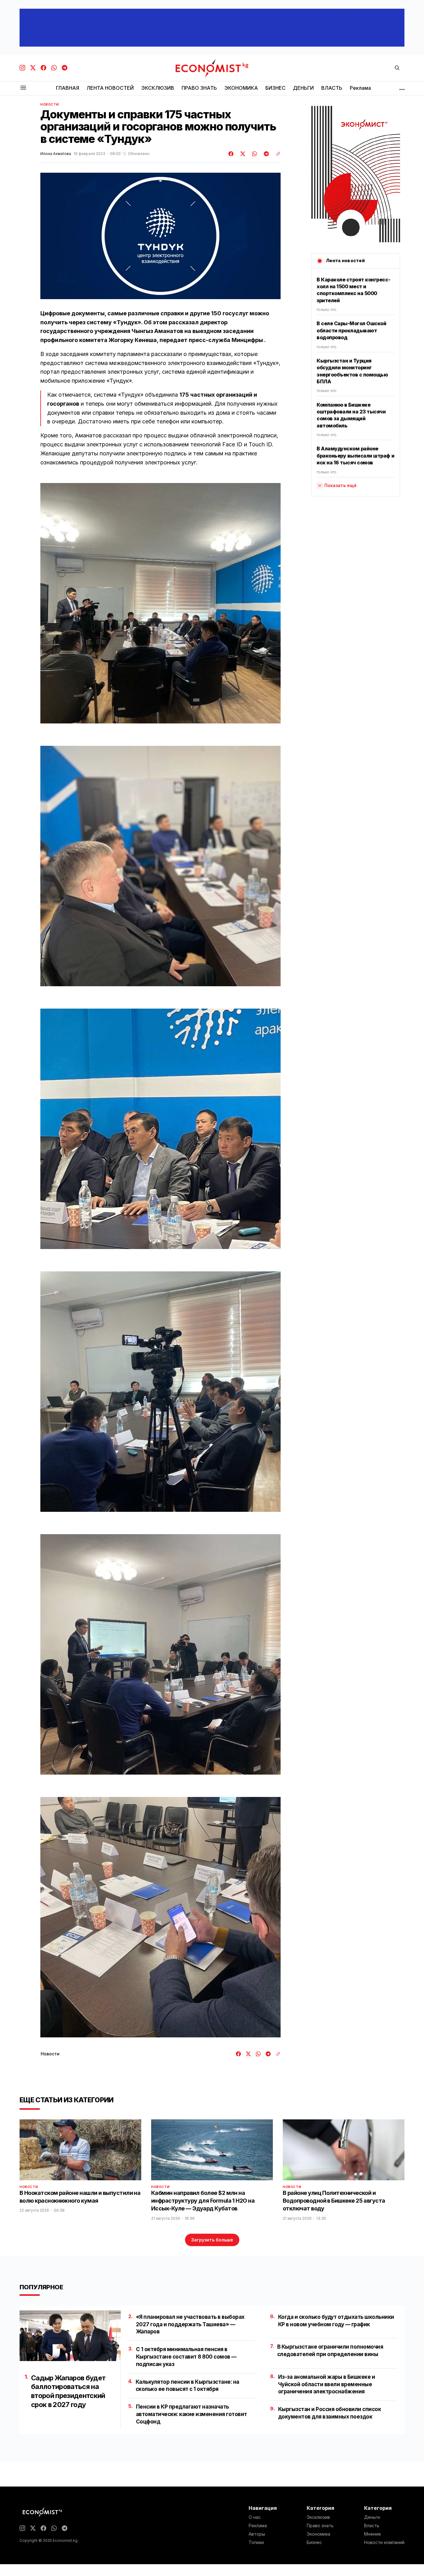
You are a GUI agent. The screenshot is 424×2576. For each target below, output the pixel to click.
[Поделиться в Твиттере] (242, 154)
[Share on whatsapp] (254, 154)
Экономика (318, 2534)
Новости (50, 104)
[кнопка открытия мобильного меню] (23, 88)
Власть (372, 2526)
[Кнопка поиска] (397, 68)
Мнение (372, 2534)
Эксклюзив (318, 2517)
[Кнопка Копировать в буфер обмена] (276, 154)
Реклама (258, 2526)
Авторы (257, 2534)
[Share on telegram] (265, 154)
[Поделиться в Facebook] (231, 154)
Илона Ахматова (56, 154)
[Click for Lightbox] (160, 603)
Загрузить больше (212, 2240)
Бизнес (314, 2542)
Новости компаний (384, 2542)
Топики (256, 2542)
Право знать (320, 2526)
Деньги (372, 2517)
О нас (255, 2517)
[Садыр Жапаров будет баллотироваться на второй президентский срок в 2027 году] (70, 2336)
